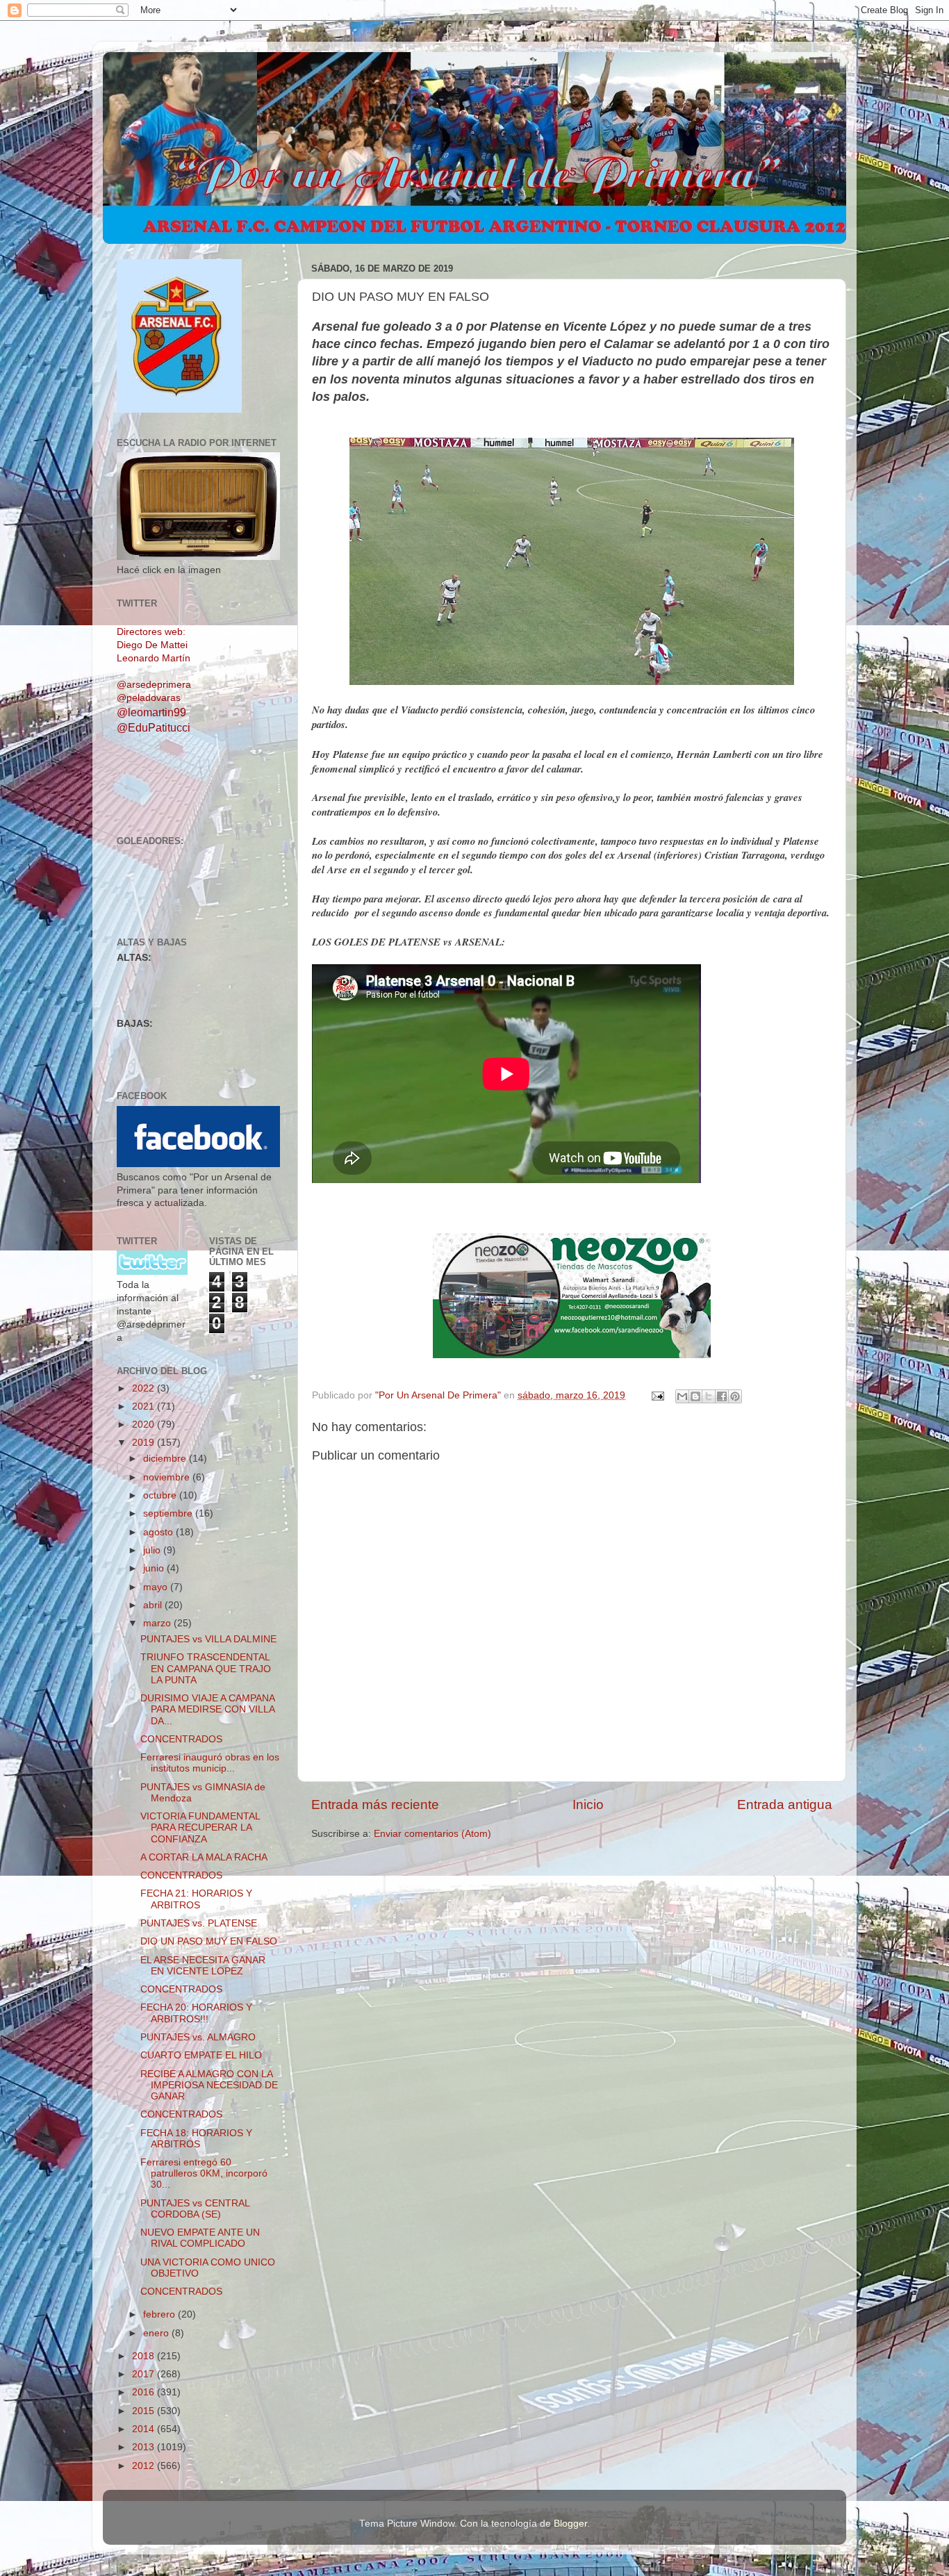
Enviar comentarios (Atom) (432, 1834)
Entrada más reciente (375, 1805)
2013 (145, 2447)
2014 (145, 2429)
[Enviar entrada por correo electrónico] (657, 1395)
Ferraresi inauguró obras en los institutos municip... (210, 1763)
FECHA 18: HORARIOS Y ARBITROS (196, 2139)
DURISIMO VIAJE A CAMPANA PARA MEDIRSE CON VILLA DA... (207, 1709)
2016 (145, 2392)
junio (155, 1568)
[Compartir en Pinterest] (735, 1396)
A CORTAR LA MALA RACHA (204, 1857)
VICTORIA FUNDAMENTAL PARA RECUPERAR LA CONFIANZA (200, 1827)
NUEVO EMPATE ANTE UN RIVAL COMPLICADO (200, 2238)
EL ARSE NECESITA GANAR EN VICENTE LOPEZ (203, 1966)
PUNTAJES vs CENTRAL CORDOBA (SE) (195, 2209)
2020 (145, 1425)
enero (157, 2333)
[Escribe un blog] (695, 1396)
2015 (145, 2411)
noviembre (168, 1477)
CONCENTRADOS (181, 1739)
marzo (158, 1623)
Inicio (588, 1805)
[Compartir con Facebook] (722, 1396)
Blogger (570, 2524)
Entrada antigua (785, 1805)
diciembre (166, 1459)
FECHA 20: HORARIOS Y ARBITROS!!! (196, 2013)
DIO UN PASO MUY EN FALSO (209, 1941)
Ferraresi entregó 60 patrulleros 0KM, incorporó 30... (204, 2173)
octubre (161, 1495)
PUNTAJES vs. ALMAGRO (198, 2037)
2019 (145, 1443)
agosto (159, 1532)
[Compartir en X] (709, 1396)
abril (154, 1605)
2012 (145, 2466)
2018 (145, 2356)
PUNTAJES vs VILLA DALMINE (208, 1639)
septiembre (169, 1513)
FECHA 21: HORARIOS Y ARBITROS (196, 1899)
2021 (145, 1406)
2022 (145, 1388)
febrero (160, 2314)
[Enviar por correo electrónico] (682, 1396)
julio (153, 1550)
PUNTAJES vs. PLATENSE (199, 1923)
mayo (157, 1587)
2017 (145, 2374)
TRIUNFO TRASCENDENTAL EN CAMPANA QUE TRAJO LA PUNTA (206, 1668)
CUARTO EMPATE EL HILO (201, 2055)
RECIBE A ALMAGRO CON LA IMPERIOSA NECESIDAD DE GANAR (209, 2085)
